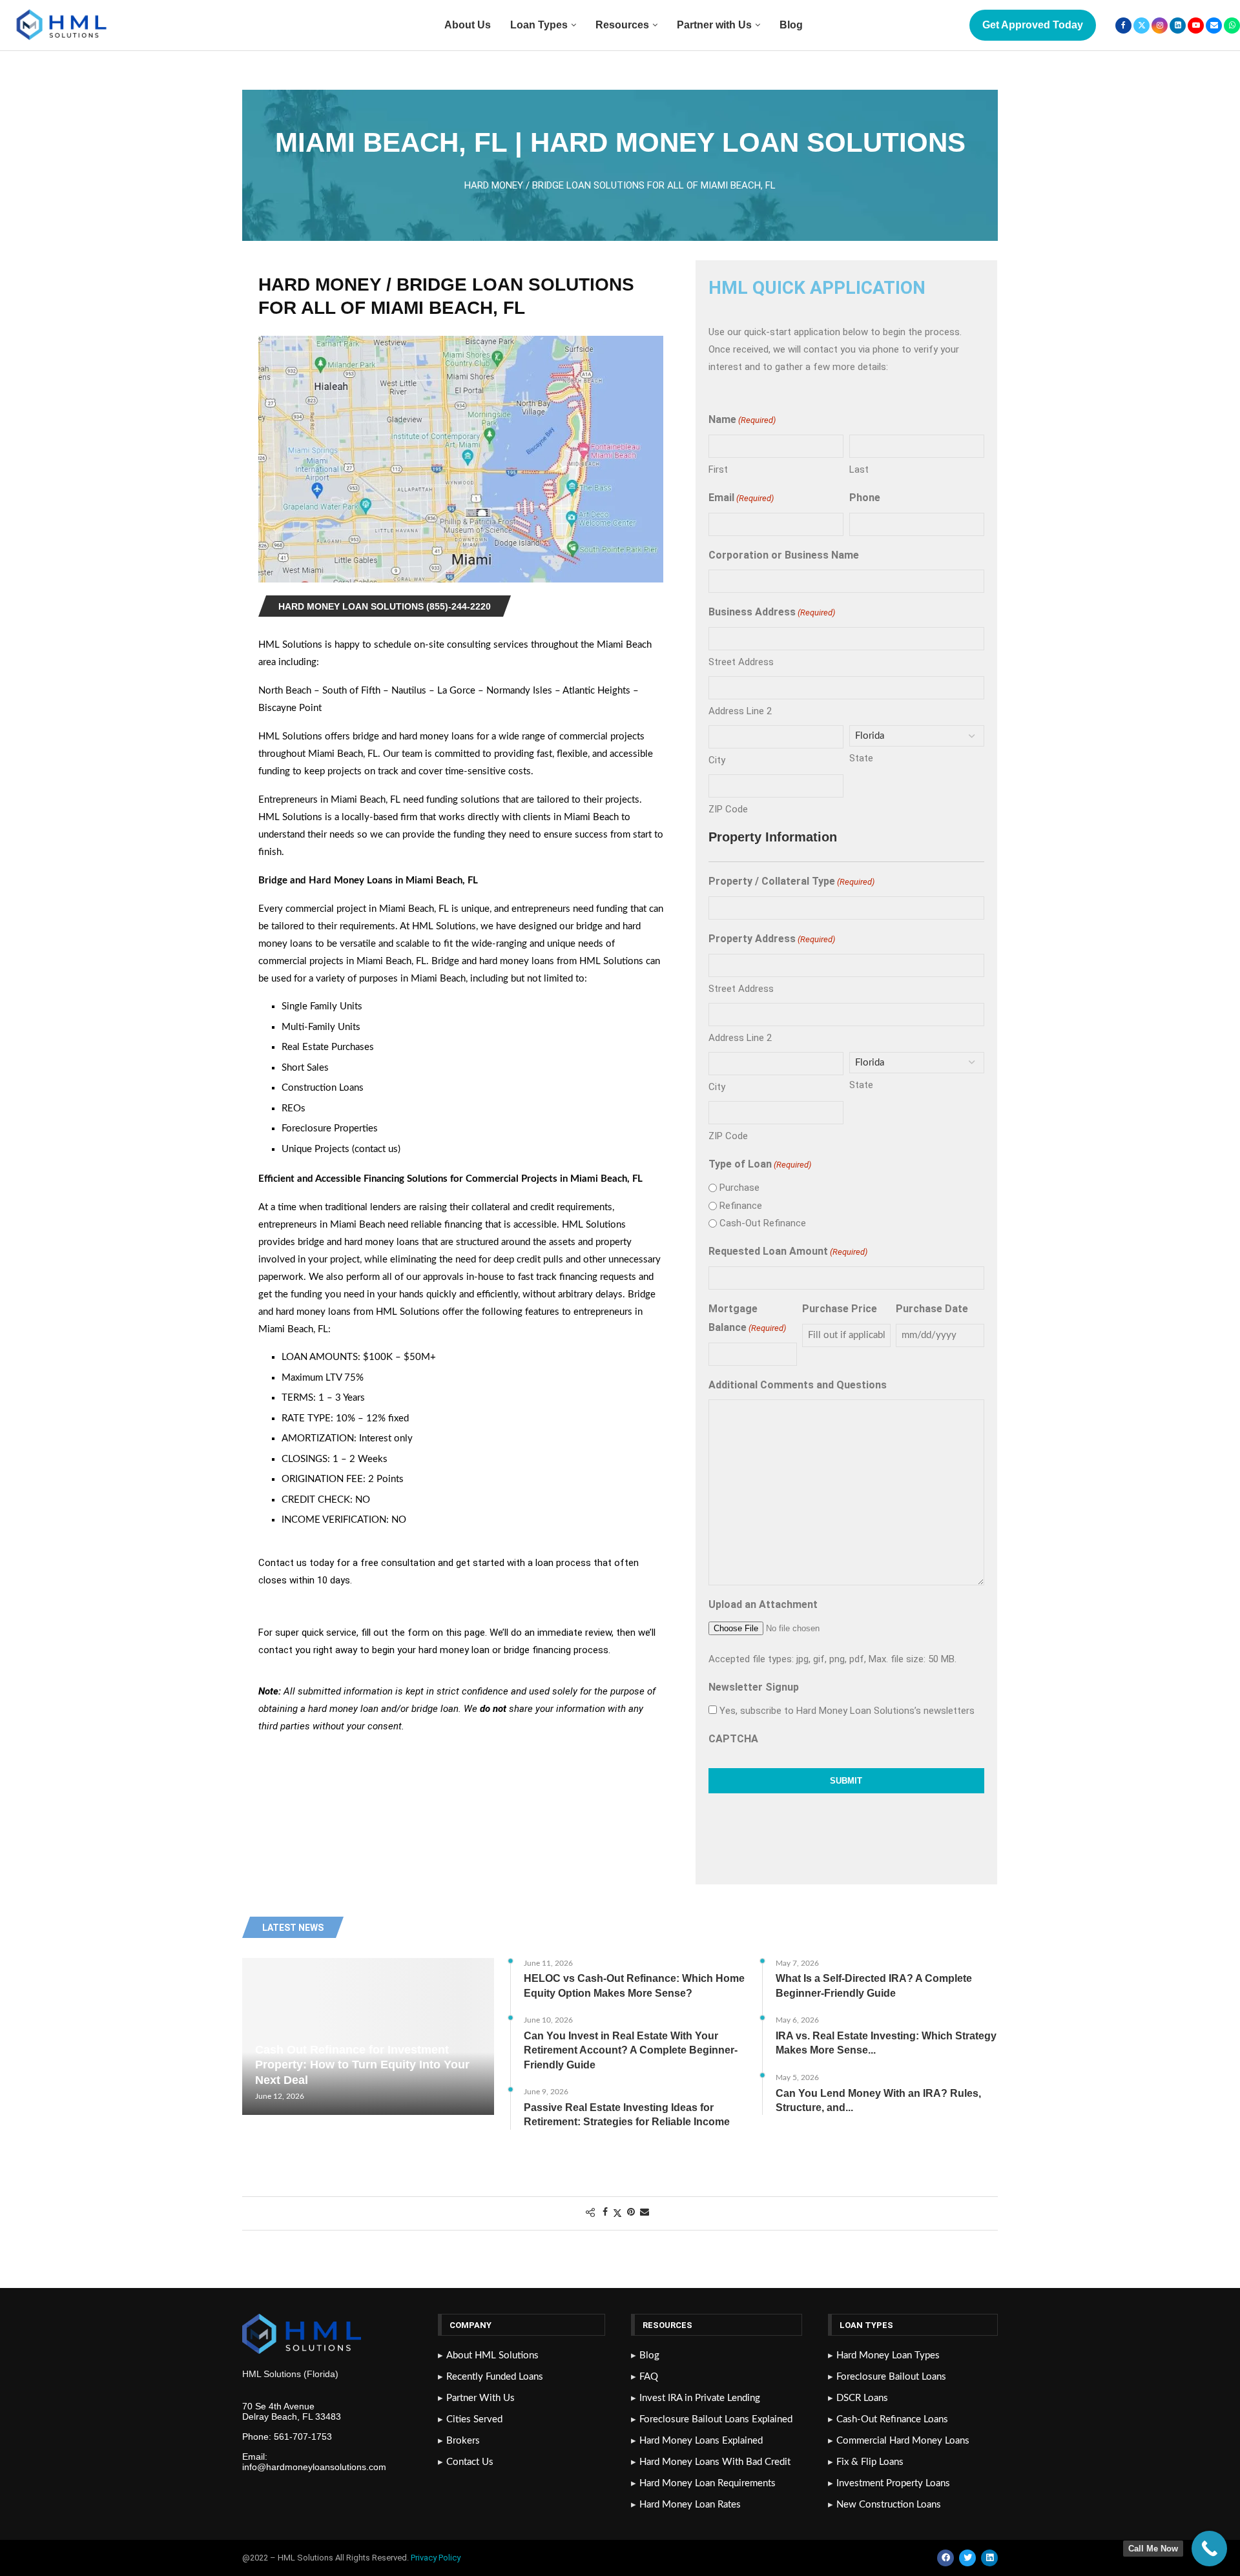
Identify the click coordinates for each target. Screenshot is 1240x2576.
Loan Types (539, 25)
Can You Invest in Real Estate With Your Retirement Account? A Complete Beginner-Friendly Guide (631, 2050)
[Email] (1214, 26)
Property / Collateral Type (791, 881)
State (861, 758)
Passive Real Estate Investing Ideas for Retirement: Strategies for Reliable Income (627, 2115)
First (718, 469)
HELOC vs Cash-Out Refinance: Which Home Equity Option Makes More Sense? (634, 1985)
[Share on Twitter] (617, 2213)
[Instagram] (1160, 26)
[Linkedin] (1178, 26)
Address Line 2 (740, 711)
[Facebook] (1123, 26)
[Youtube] (1196, 26)
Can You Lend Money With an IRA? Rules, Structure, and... (878, 2100)
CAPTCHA (733, 1739)
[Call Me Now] (1209, 2549)
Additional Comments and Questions (798, 1385)
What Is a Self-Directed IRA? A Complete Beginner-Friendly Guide (874, 1985)
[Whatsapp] (1232, 26)
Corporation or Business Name (784, 555)
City (717, 760)
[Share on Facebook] (605, 2213)
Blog (791, 25)
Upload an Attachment (763, 1604)
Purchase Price (840, 1309)
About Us (468, 25)
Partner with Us (714, 25)
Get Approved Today (1033, 25)
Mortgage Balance (747, 1318)
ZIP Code (728, 809)
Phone (865, 498)
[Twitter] (1142, 26)
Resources (622, 25)
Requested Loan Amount (788, 1251)
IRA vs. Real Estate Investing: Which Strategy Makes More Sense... (886, 2043)
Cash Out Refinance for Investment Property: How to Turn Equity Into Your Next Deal (362, 2065)
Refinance (741, 1206)
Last (859, 469)
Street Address (741, 662)
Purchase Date (932, 1309)
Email (741, 498)
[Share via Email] (645, 2213)
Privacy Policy (437, 2558)
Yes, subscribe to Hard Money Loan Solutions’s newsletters (847, 1711)
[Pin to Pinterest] (631, 2213)
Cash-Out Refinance (763, 1223)
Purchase (739, 1188)
